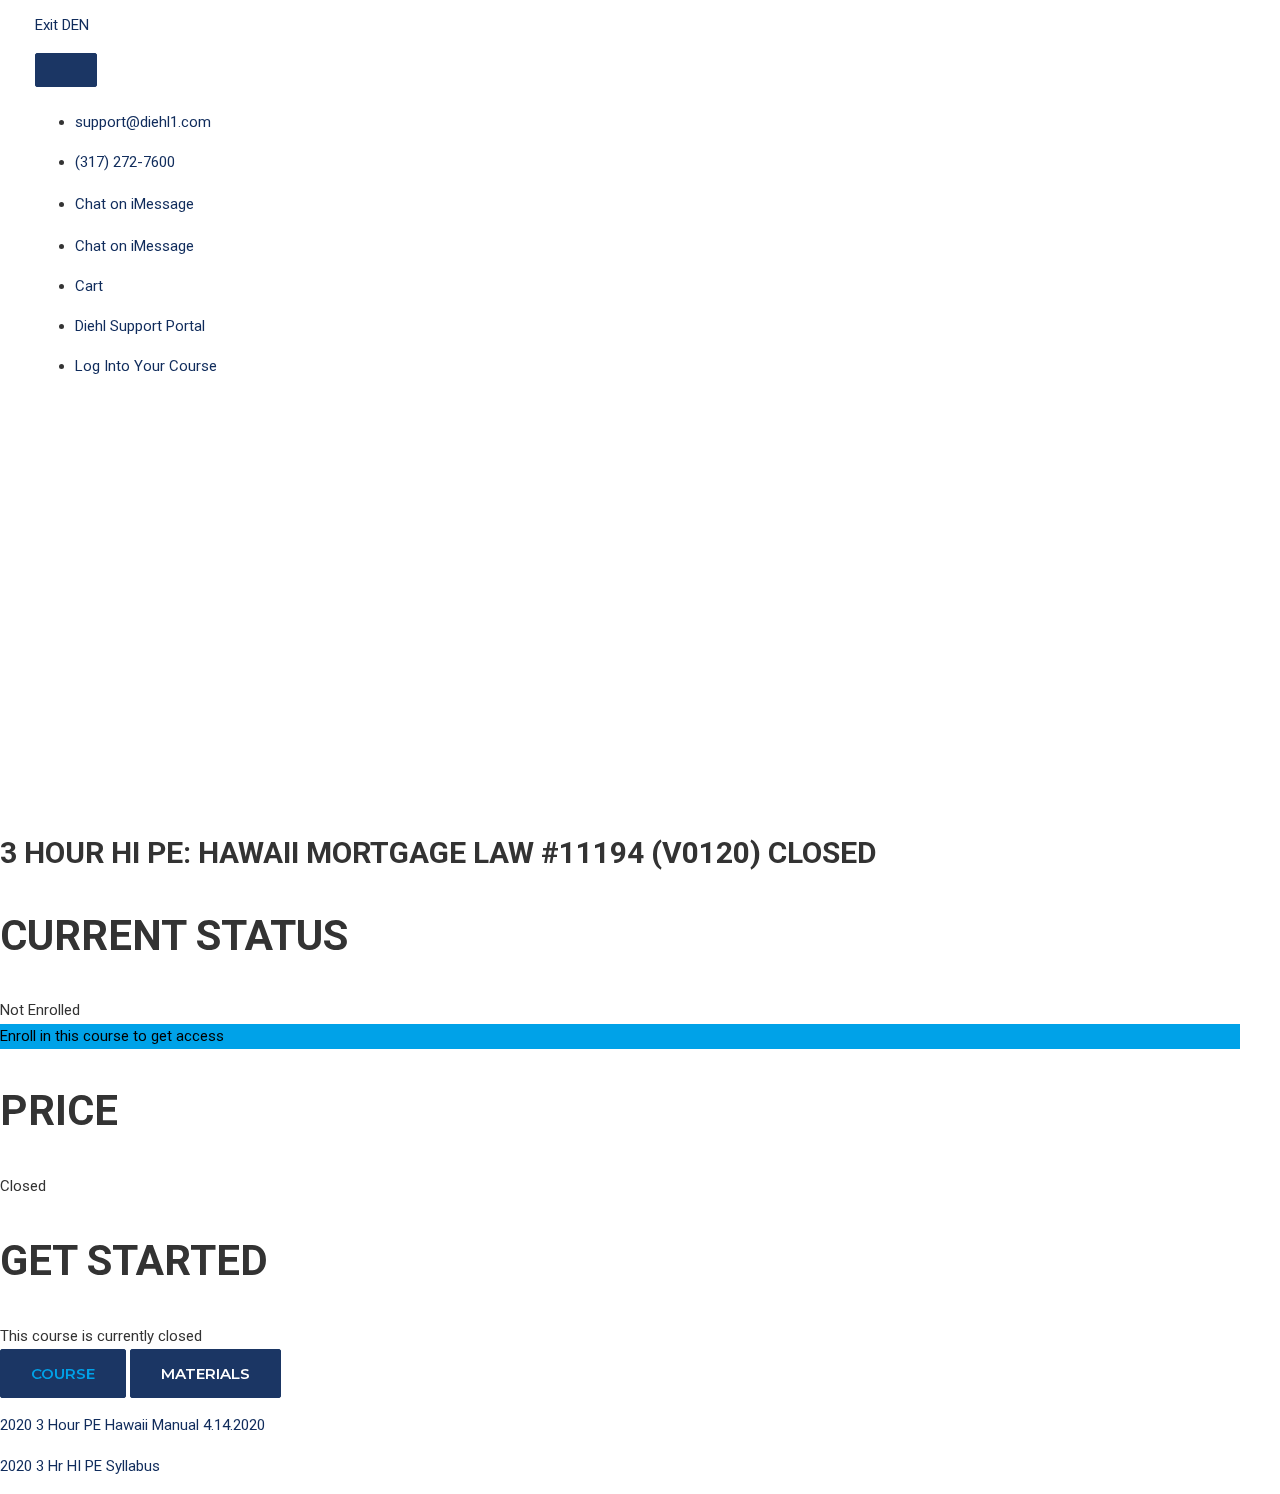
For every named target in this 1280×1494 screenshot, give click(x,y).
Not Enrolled (40, 1010)
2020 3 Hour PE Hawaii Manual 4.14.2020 (132, 1425)
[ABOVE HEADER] (66, 70)
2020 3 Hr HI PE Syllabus (80, 1466)
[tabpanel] (620, 1446)
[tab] (63, 1373)
